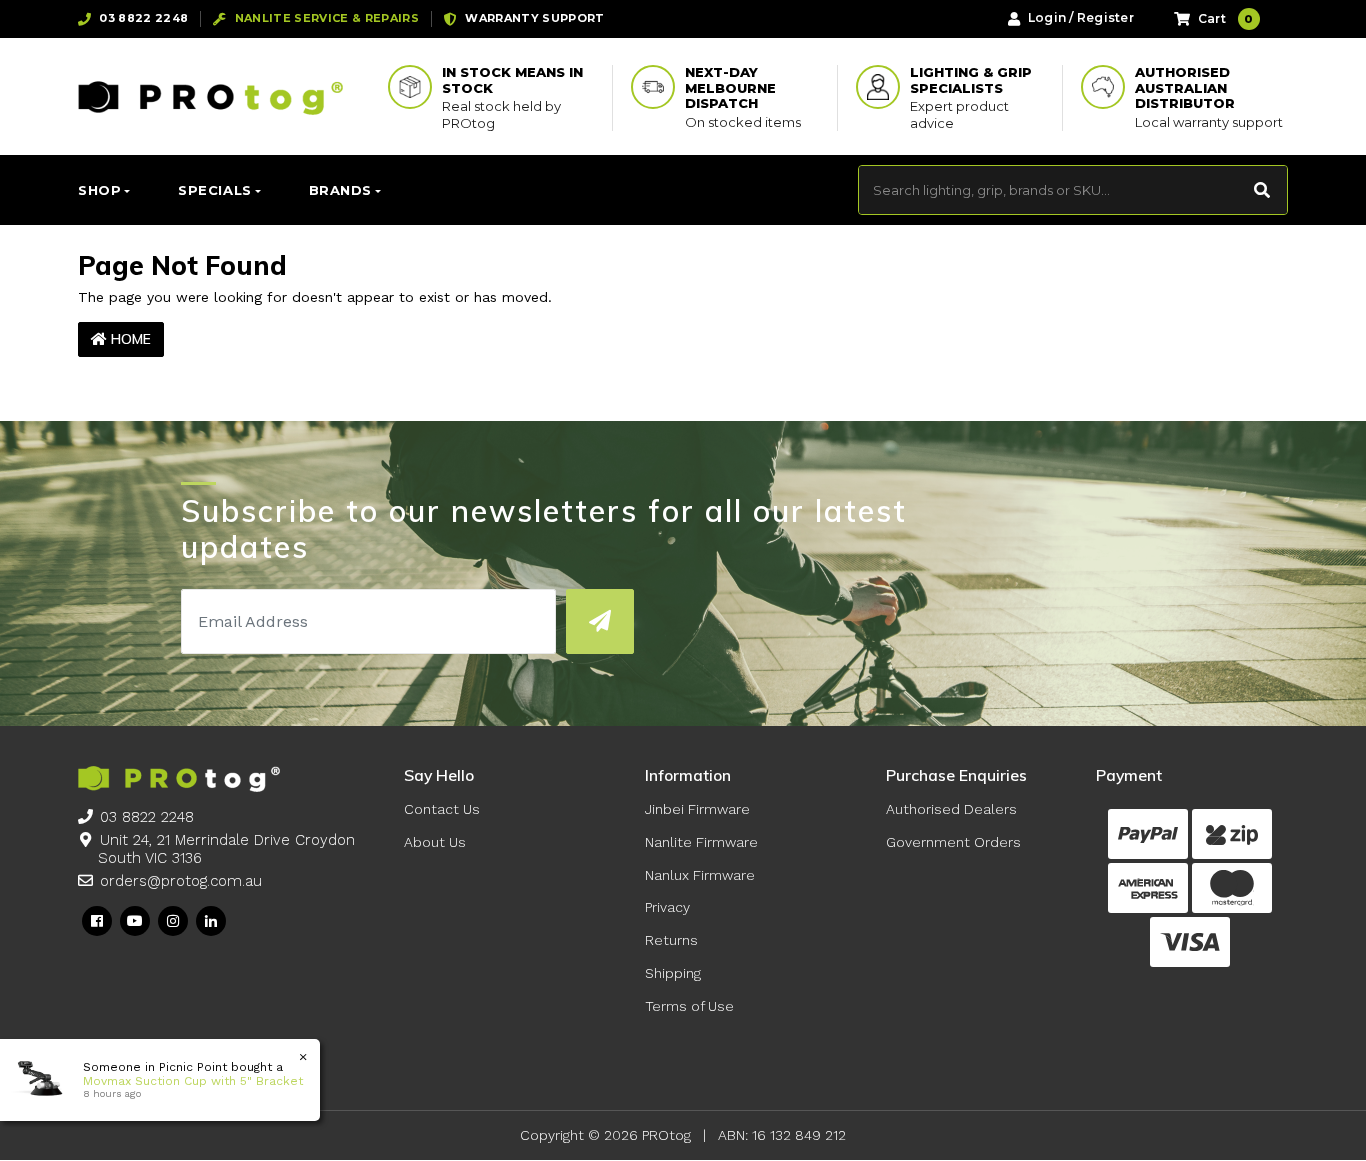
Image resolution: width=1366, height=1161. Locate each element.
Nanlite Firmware (701, 842)
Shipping (673, 973)
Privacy (667, 907)
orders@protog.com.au (181, 881)
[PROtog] (210, 97)
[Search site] (1262, 190)
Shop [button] (99, 190)
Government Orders (953, 842)
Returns (671, 940)
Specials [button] (214, 190)
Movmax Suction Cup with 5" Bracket (193, 1081)
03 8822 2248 (147, 817)
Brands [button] (340, 190)
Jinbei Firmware (697, 809)
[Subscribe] (599, 621)
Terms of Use (689, 1006)
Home (129, 339)
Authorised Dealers (951, 809)
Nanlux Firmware (700, 875)
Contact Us (442, 809)
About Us (435, 842)
